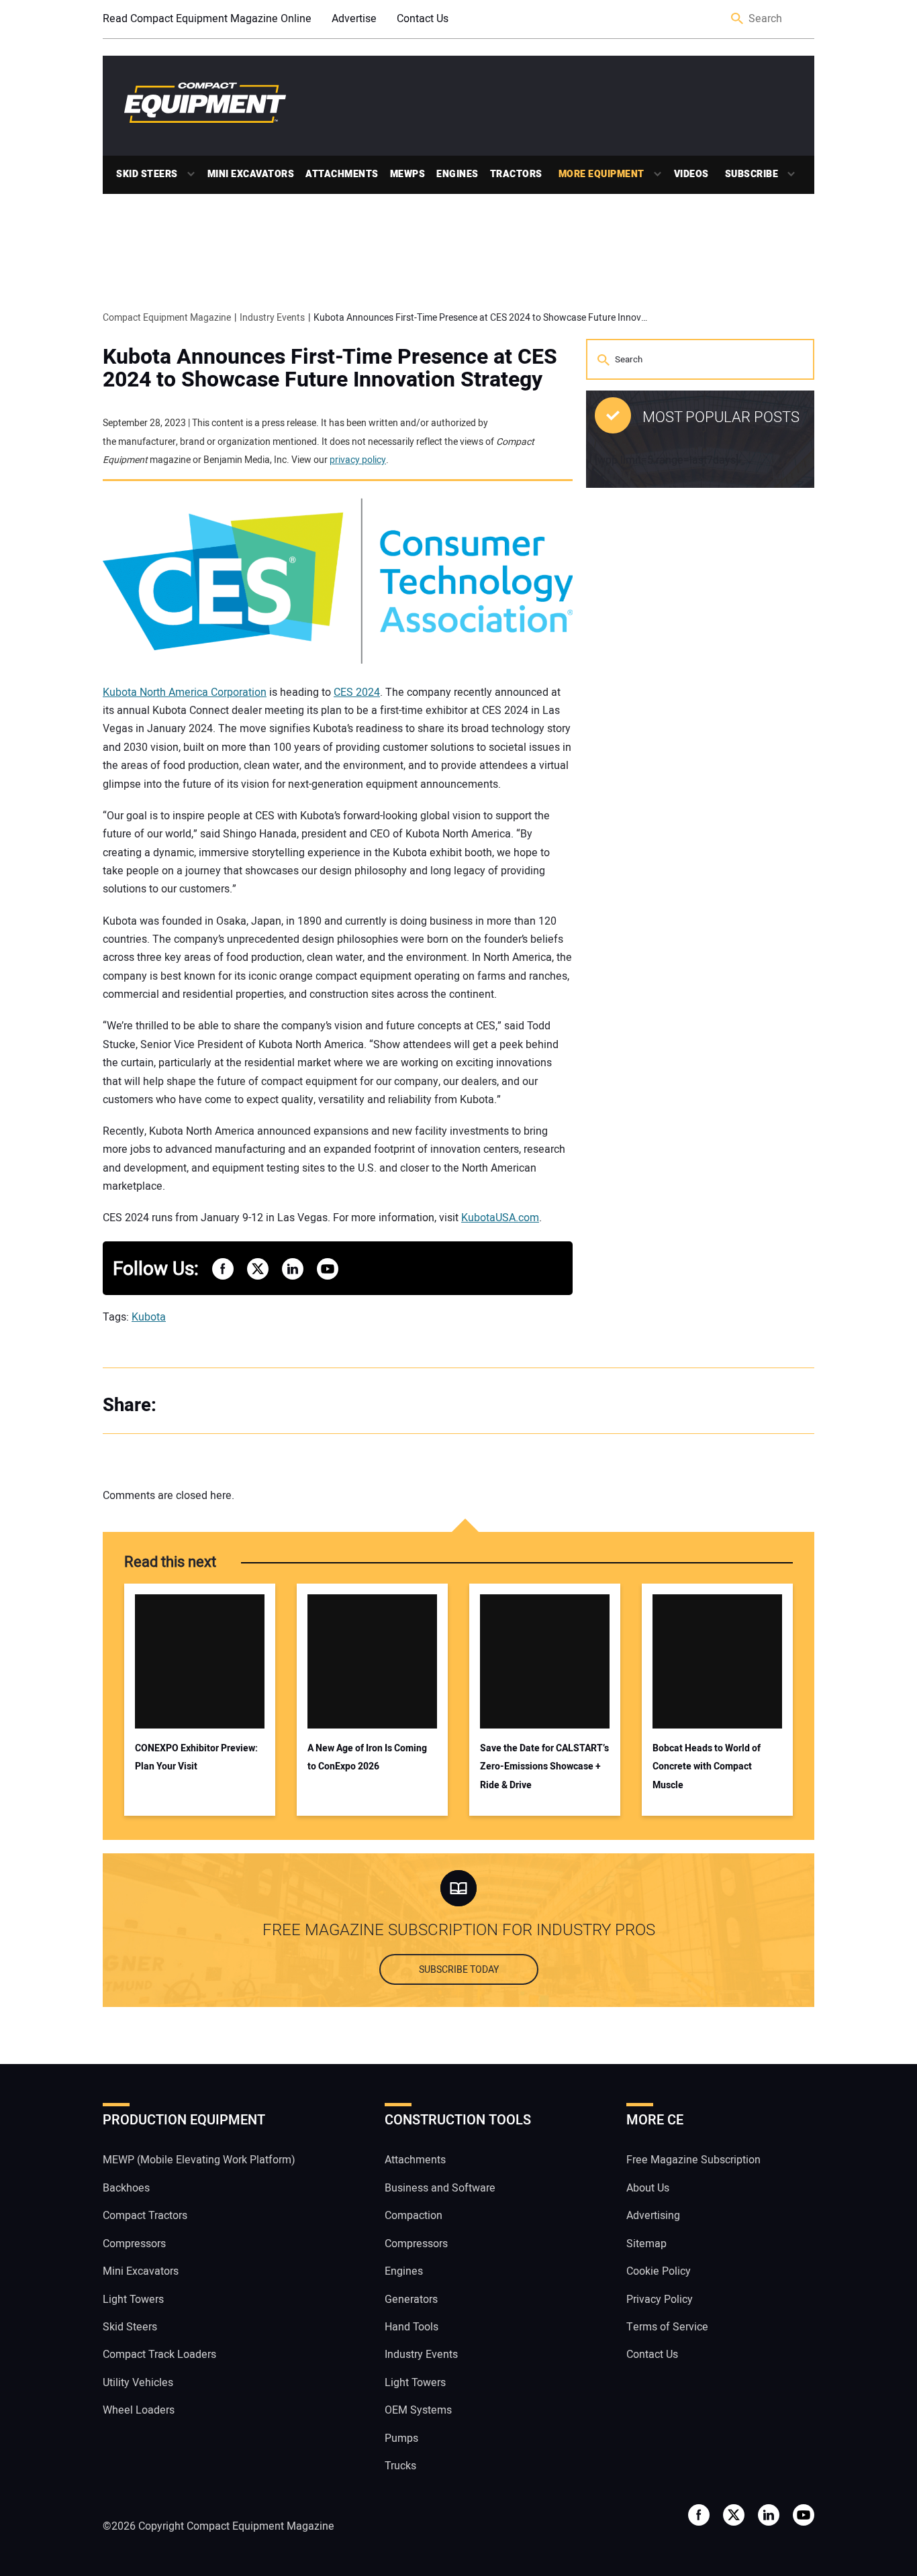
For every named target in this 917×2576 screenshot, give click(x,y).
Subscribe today (459, 1970)
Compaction (414, 2216)
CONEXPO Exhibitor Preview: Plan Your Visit (196, 1757)
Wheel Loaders (139, 2410)
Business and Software (440, 2187)
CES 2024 (357, 692)
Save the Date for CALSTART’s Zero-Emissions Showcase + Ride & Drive (544, 1767)
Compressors (134, 2243)
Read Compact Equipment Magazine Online (207, 19)
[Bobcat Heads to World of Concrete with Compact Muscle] (717, 1661)
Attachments (342, 174)
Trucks (400, 2466)
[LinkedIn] (237, 1406)
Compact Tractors (145, 2216)
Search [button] (738, 19)
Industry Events (421, 2355)
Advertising (653, 2216)
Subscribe (752, 174)
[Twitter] (210, 1406)
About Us (648, 2187)
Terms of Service (667, 2326)
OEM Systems (418, 2410)
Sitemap (646, 2243)
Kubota (149, 1317)
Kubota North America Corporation (185, 692)
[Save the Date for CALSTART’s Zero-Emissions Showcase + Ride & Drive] (545, 1661)
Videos (691, 174)
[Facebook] (183, 1406)
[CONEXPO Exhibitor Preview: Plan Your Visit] (200, 1661)
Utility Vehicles (138, 2382)
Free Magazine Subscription (693, 2160)
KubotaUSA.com (500, 1218)
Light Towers (133, 2299)
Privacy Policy (660, 2299)
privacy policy (358, 460)
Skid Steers (147, 174)
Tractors (516, 174)
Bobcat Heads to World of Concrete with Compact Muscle (707, 1767)
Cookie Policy (659, 2271)
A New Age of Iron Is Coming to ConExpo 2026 (367, 1757)
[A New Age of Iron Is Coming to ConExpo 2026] (372, 1661)
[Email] (264, 1406)
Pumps (401, 2438)
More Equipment (601, 174)
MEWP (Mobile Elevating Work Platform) (199, 2160)
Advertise (354, 19)
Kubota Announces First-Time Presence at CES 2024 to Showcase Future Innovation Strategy (330, 368)
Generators (411, 2299)
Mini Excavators (251, 174)
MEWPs (408, 174)
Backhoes (126, 2187)
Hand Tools (412, 2326)
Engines (457, 174)
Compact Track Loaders (159, 2355)
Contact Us (423, 19)
